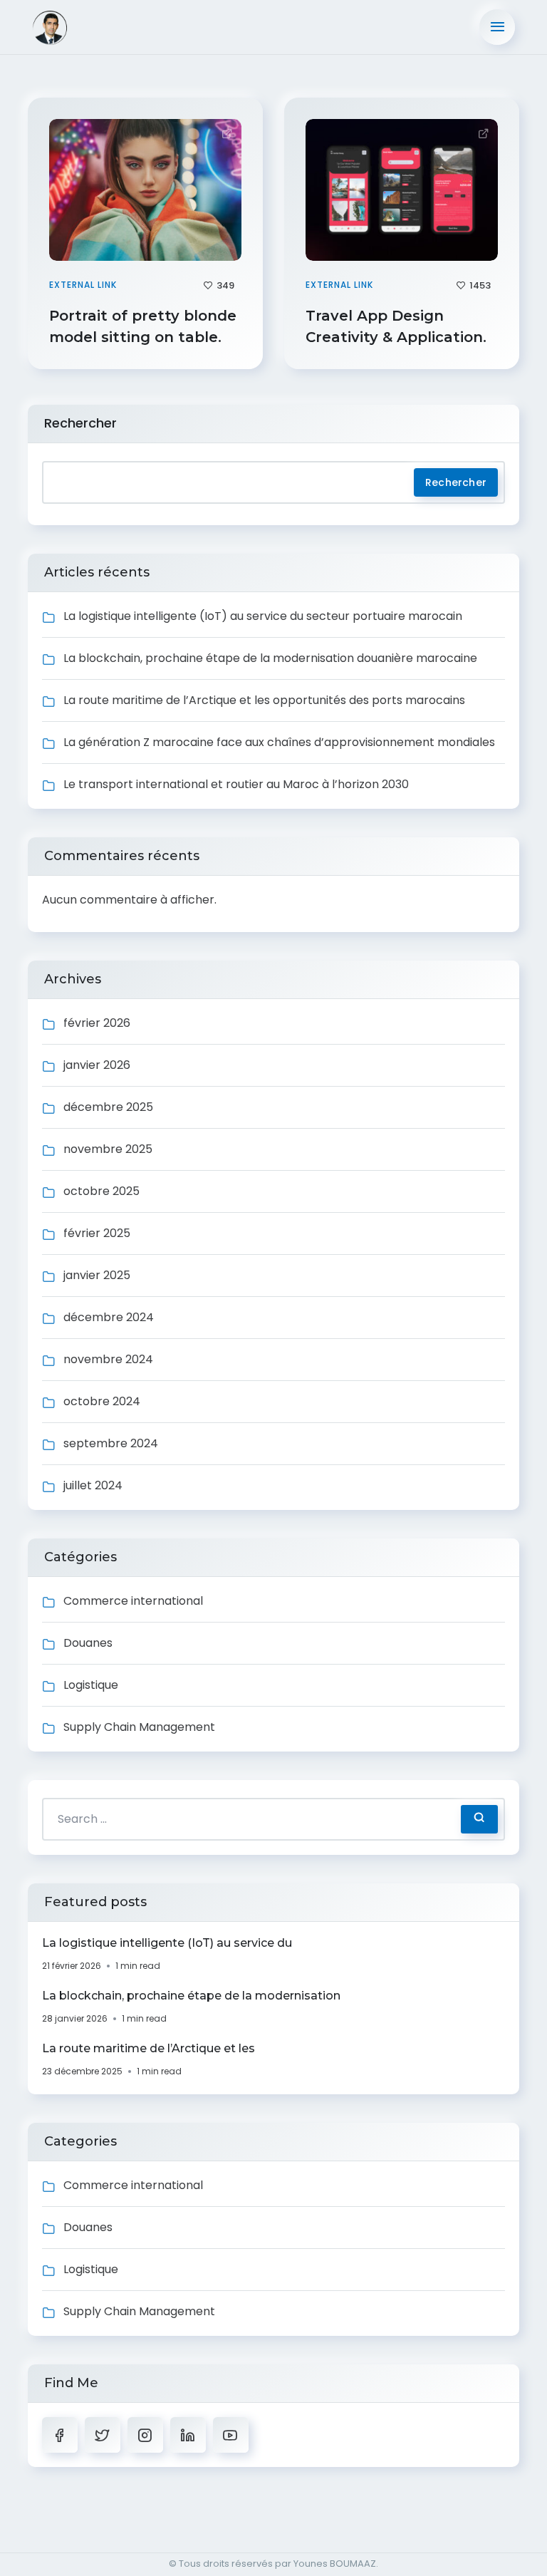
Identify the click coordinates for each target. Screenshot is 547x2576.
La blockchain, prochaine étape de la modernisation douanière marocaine (270, 658)
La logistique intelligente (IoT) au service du (167, 1943)
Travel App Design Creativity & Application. (398, 326)
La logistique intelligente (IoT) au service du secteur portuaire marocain (263, 616)
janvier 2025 (97, 1275)
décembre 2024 (109, 1317)
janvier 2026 (97, 1065)
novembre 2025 (108, 1149)
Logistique (91, 1685)
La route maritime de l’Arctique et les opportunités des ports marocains (264, 700)
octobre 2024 (102, 1401)
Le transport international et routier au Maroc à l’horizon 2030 (236, 784)
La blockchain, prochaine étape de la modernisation (191, 1996)
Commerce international (133, 1601)
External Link (83, 285)
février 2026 (97, 1023)
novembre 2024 (108, 1359)
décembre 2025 (108, 1107)
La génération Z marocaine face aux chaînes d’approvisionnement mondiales (279, 742)
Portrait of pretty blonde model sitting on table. (143, 326)
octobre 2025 (101, 1191)
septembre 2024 (111, 1443)
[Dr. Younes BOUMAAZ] (69, 27)
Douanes (88, 1643)
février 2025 (97, 1233)
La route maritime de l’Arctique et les (149, 2048)
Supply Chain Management (139, 1727)
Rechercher (80, 423)
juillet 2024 (93, 1485)
